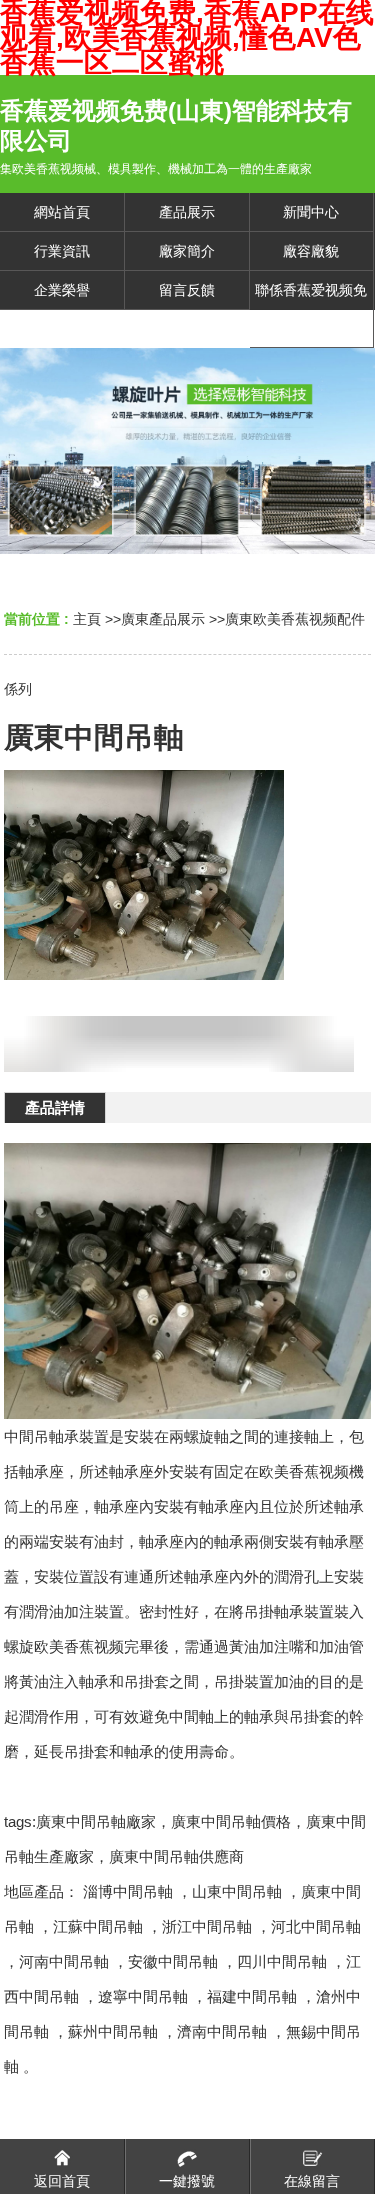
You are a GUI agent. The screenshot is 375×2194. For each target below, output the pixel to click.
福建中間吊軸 (252, 1996)
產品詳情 (55, 1107)
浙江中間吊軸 (207, 1926)
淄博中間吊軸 (128, 1891)
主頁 (87, 619)
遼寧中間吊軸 (143, 1996)
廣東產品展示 (163, 619)
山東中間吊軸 (237, 1891)
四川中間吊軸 (282, 1961)
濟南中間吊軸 (222, 2031)
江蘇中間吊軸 (98, 1926)
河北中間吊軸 (316, 1926)
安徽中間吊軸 (173, 1961)
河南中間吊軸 (64, 1961)
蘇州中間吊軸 (113, 2031)
